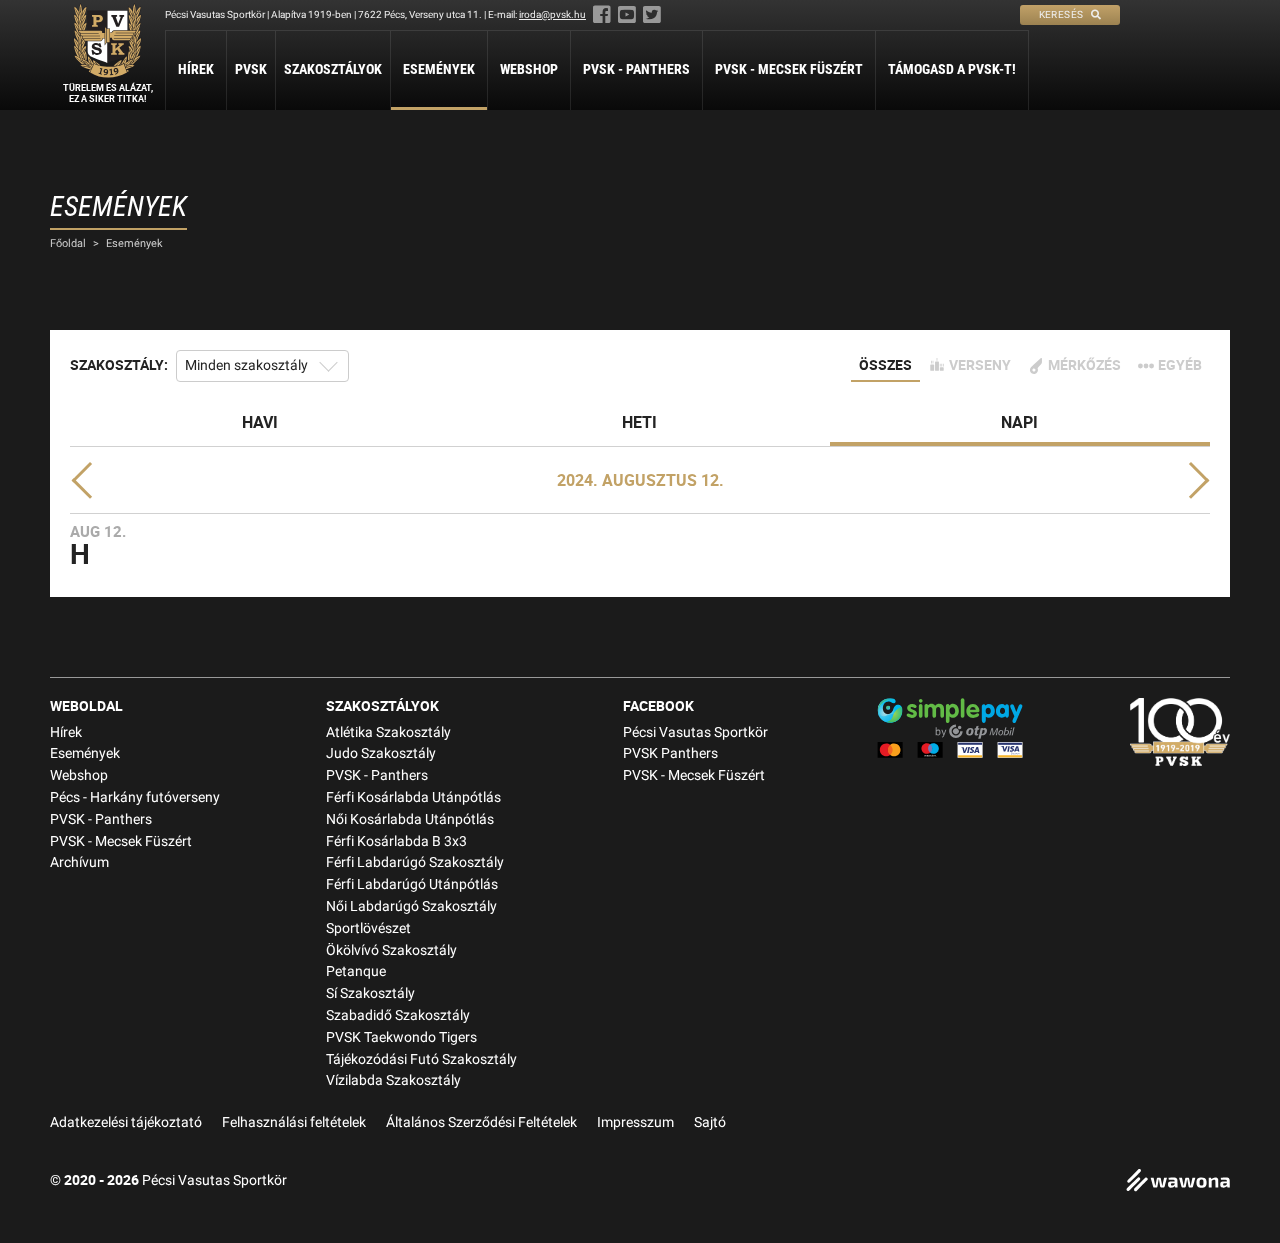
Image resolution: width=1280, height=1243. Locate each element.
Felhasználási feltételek (294, 1122)
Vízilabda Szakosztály (393, 1080)
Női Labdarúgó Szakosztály (411, 906)
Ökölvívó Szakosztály (391, 950)
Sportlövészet (368, 928)
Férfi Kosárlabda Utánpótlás (413, 797)
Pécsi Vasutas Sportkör (695, 732)
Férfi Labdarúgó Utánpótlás (412, 884)
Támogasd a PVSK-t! (952, 69)
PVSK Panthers (670, 753)
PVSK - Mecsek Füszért (789, 69)
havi (260, 422)
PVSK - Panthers (636, 69)
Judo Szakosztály (381, 753)
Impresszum (635, 1122)
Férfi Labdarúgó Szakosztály (415, 862)
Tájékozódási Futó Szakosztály (421, 1059)
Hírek (196, 69)
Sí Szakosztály (370, 993)
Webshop (529, 69)
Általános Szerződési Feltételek (481, 1122)
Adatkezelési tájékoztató (126, 1122)
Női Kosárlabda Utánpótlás (410, 819)
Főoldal (68, 243)
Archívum (79, 862)
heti (639, 422)
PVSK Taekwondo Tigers (401, 1037)
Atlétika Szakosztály (388, 732)
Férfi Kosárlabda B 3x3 (396, 841)
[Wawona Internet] (1178, 1182)
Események (439, 69)
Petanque (356, 971)
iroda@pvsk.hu (552, 14)
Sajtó (710, 1122)
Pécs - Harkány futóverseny (135, 797)
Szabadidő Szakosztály (398, 1015)
